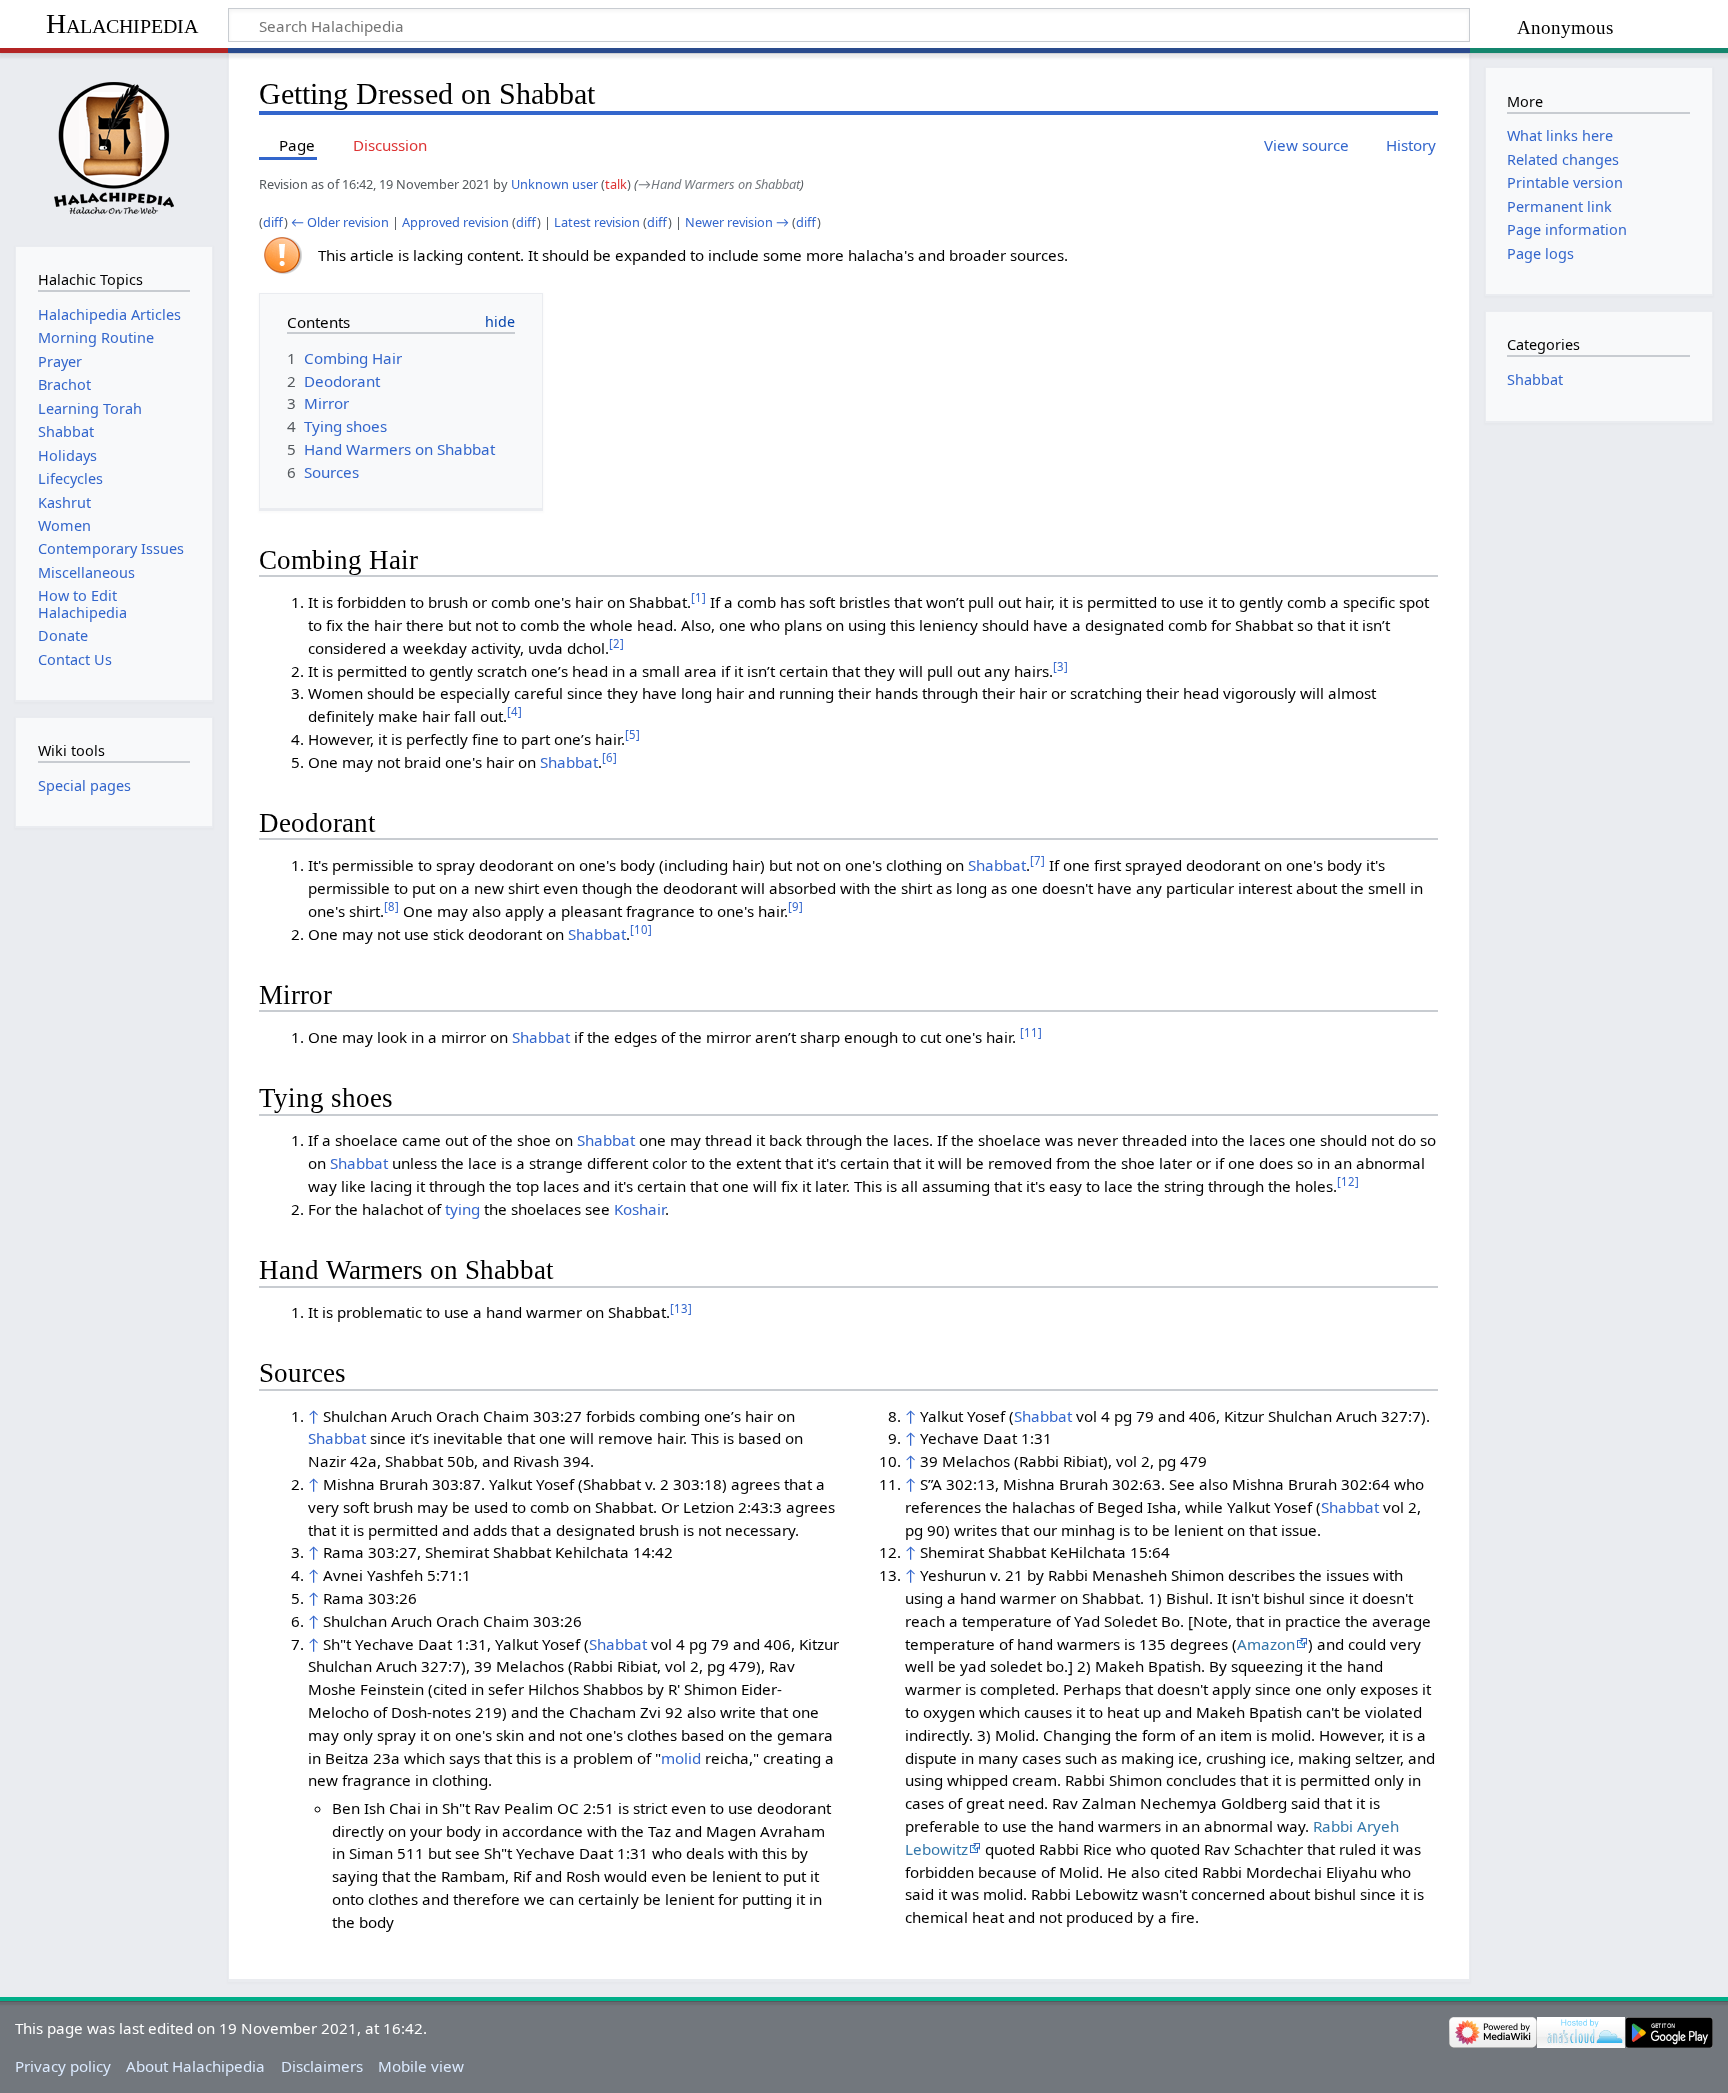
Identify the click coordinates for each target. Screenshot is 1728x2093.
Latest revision (597, 222)
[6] (609, 757)
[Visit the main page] (113, 147)
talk (616, 184)
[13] (681, 1308)
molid (681, 1758)
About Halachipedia (195, 2066)
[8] (391, 906)
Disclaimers (322, 2066)
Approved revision (455, 222)
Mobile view (421, 2066)
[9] (795, 906)
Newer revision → (737, 222)
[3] (1060, 666)
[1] (698, 597)
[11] (1031, 1032)
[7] (1037, 860)
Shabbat (569, 762)
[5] (632, 734)
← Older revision (340, 222)
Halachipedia (122, 23)
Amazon (1266, 1644)
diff (273, 222)
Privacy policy (63, 2066)
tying (462, 1209)
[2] (616, 643)
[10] (641, 929)
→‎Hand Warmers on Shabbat (719, 184)
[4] (514, 711)
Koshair (639, 1209)
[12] (1348, 1181)
